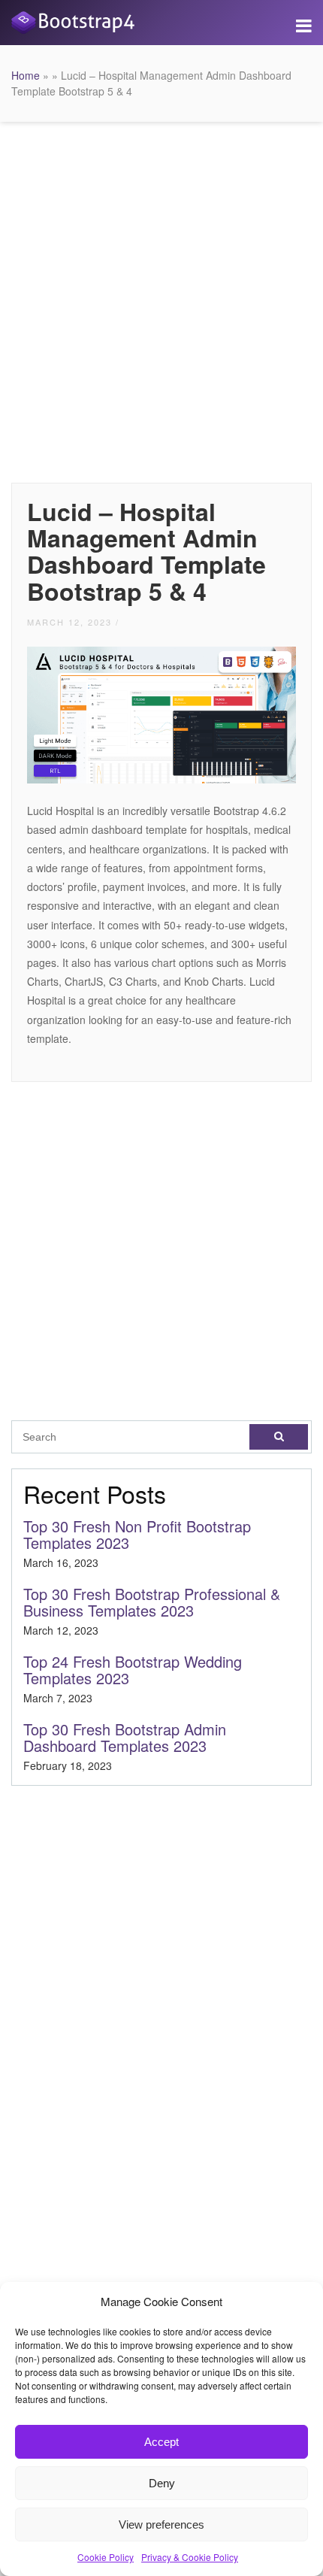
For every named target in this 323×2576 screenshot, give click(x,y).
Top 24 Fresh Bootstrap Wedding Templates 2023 (133, 1670)
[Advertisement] (161, 299)
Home (26, 75)
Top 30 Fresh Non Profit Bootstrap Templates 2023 (137, 1534)
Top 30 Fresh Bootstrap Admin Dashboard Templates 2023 (125, 1737)
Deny (162, 2483)
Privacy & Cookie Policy (190, 2557)
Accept (161, 2442)
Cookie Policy (106, 2557)
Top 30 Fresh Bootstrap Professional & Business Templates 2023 (152, 1602)
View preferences (161, 2524)
